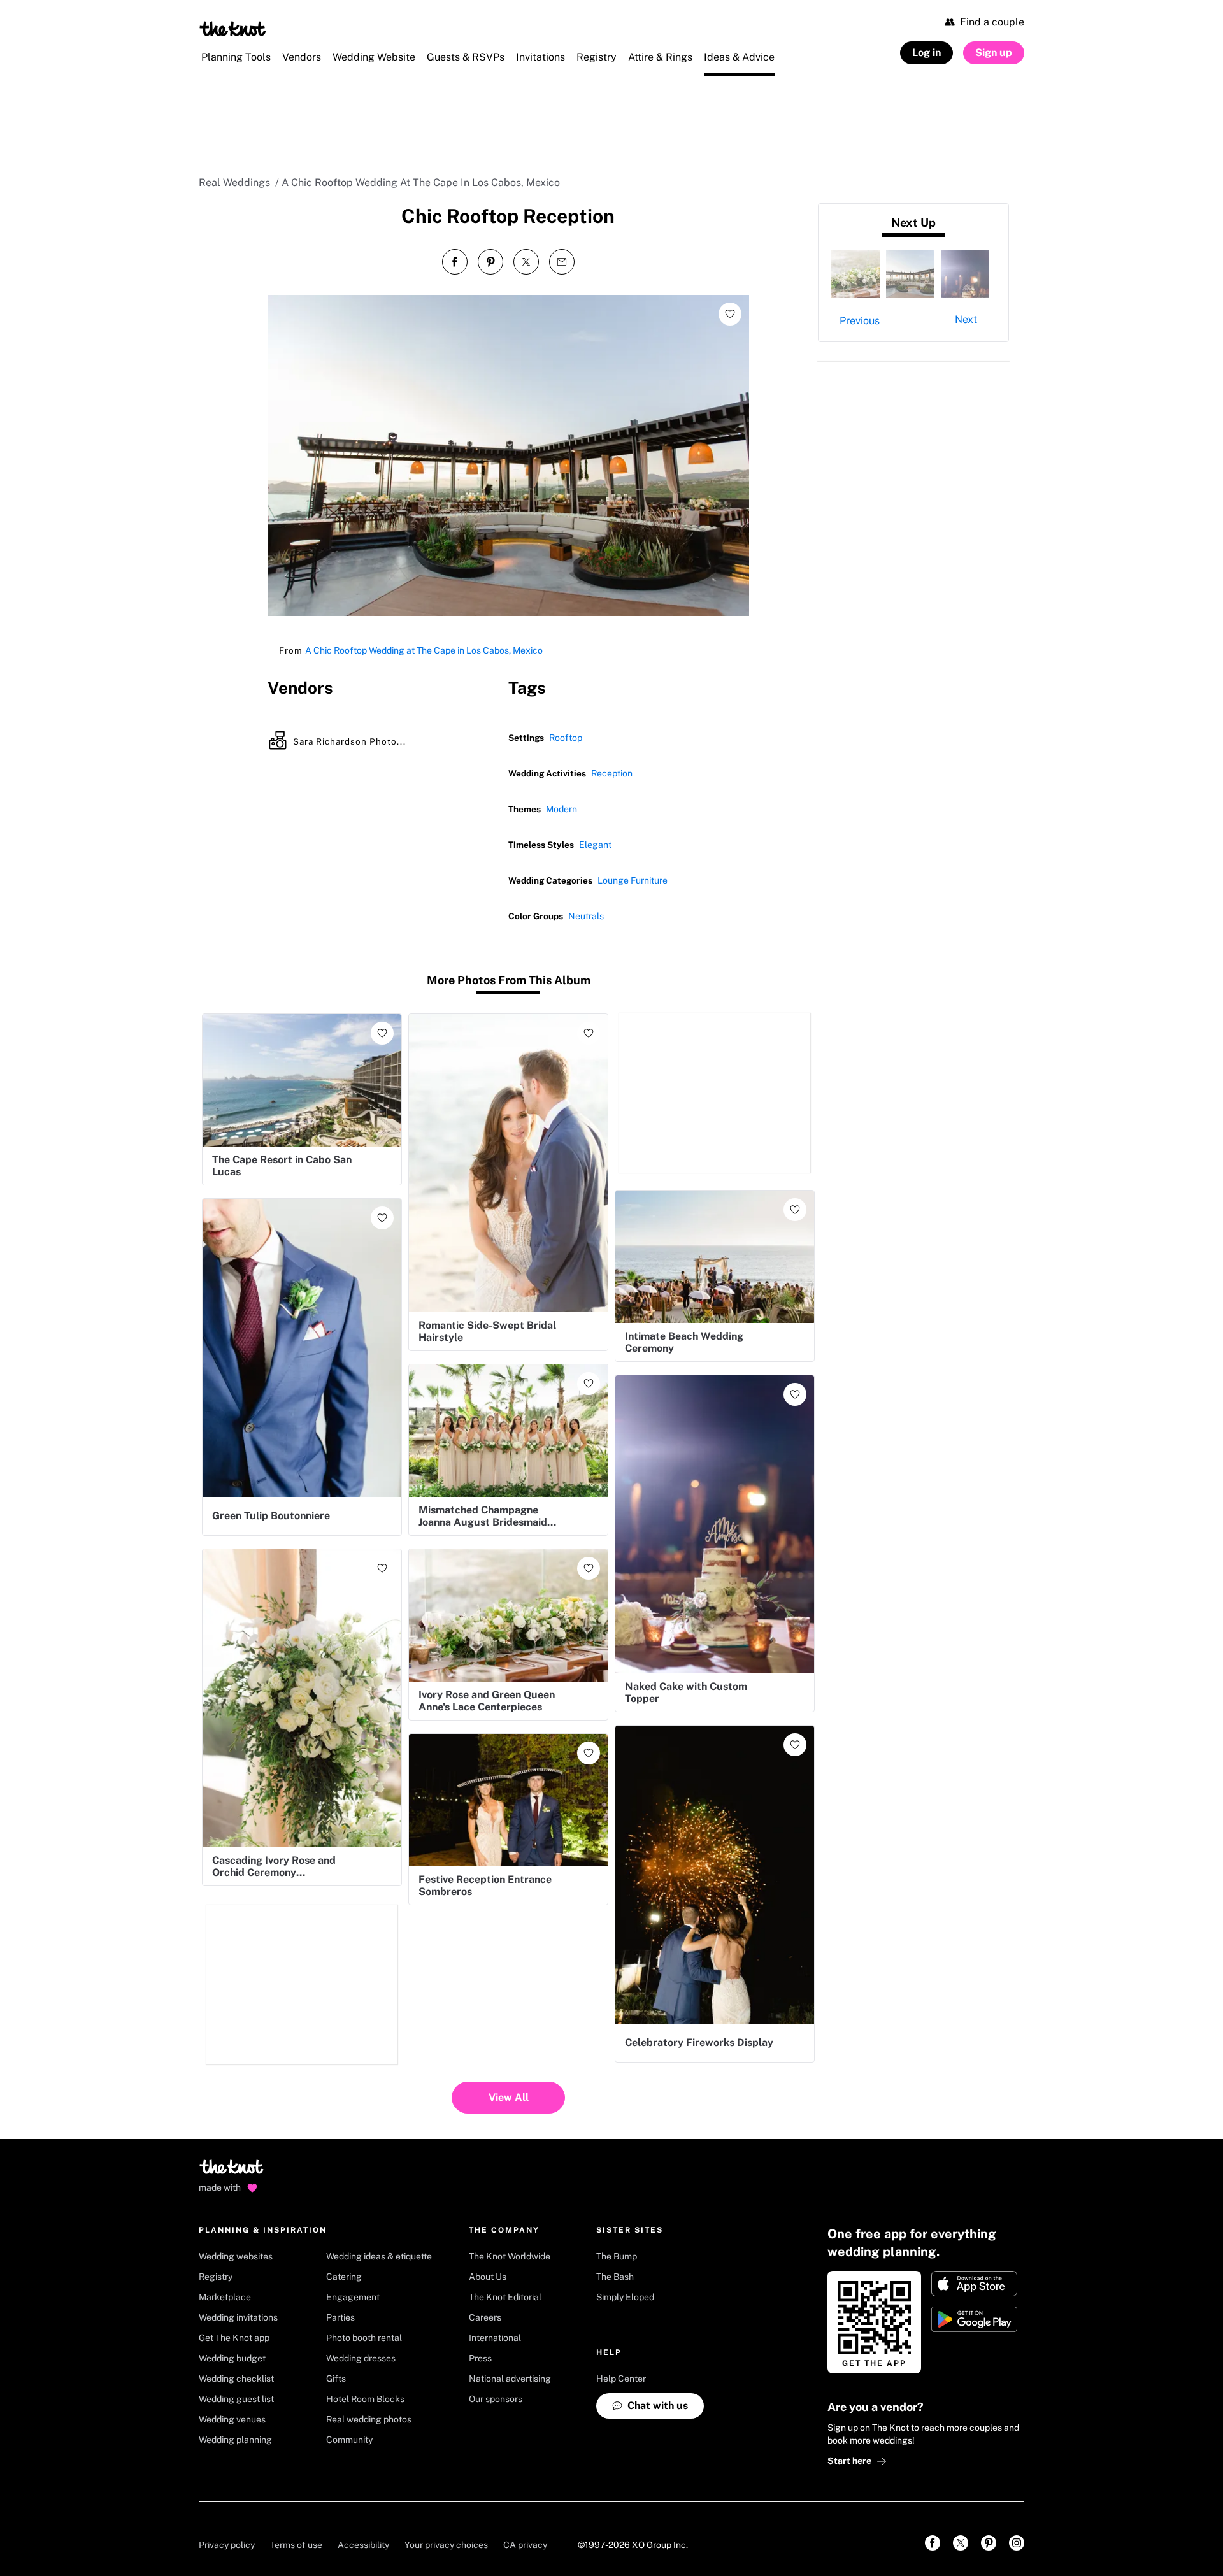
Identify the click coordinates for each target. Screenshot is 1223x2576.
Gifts (336, 2379)
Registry (216, 2277)
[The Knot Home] (233, 29)
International (495, 2338)
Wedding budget (232, 2358)
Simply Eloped (625, 2297)
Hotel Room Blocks (365, 2399)
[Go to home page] (232, 2171)
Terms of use (296, 2545)
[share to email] (562, 262)
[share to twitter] (526, 262)
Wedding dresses (361, 2358)
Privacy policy (227, 2545)
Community (349, 2440)
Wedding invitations (238, 2317)
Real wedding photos (369, 2419)
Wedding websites (236, 2256)
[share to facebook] (455, 262)
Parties (340, 2317)
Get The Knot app (234, 2338)
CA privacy (525, 2545)
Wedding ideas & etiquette (379, 2256)
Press (480, 2358)
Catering (344, 2277)
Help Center (621, 2379)
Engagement (353, 2297)
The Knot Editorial (505, 2297)
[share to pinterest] (490, 262)
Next (966, 319)
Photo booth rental (364, 2338)
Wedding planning (235, 2440)
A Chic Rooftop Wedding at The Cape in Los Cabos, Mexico (424, 650)
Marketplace (225, 2297)
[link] (933, 2543)
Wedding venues (232, 2419)
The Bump (617, 2256)
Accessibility (363, 2545)
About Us (488, 2277)
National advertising (510, 2379)
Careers (485, 2317)
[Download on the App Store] (974, 2284)
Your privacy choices (446, 2545)
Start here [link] (849, 2461)
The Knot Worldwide (510, 2256)
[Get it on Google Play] (974, 2319)
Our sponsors (496, 2399)
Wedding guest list (236, 2399)
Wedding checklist (236, 2379)
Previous (860, 321)
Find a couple (992, 22)
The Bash (615, 2277)
